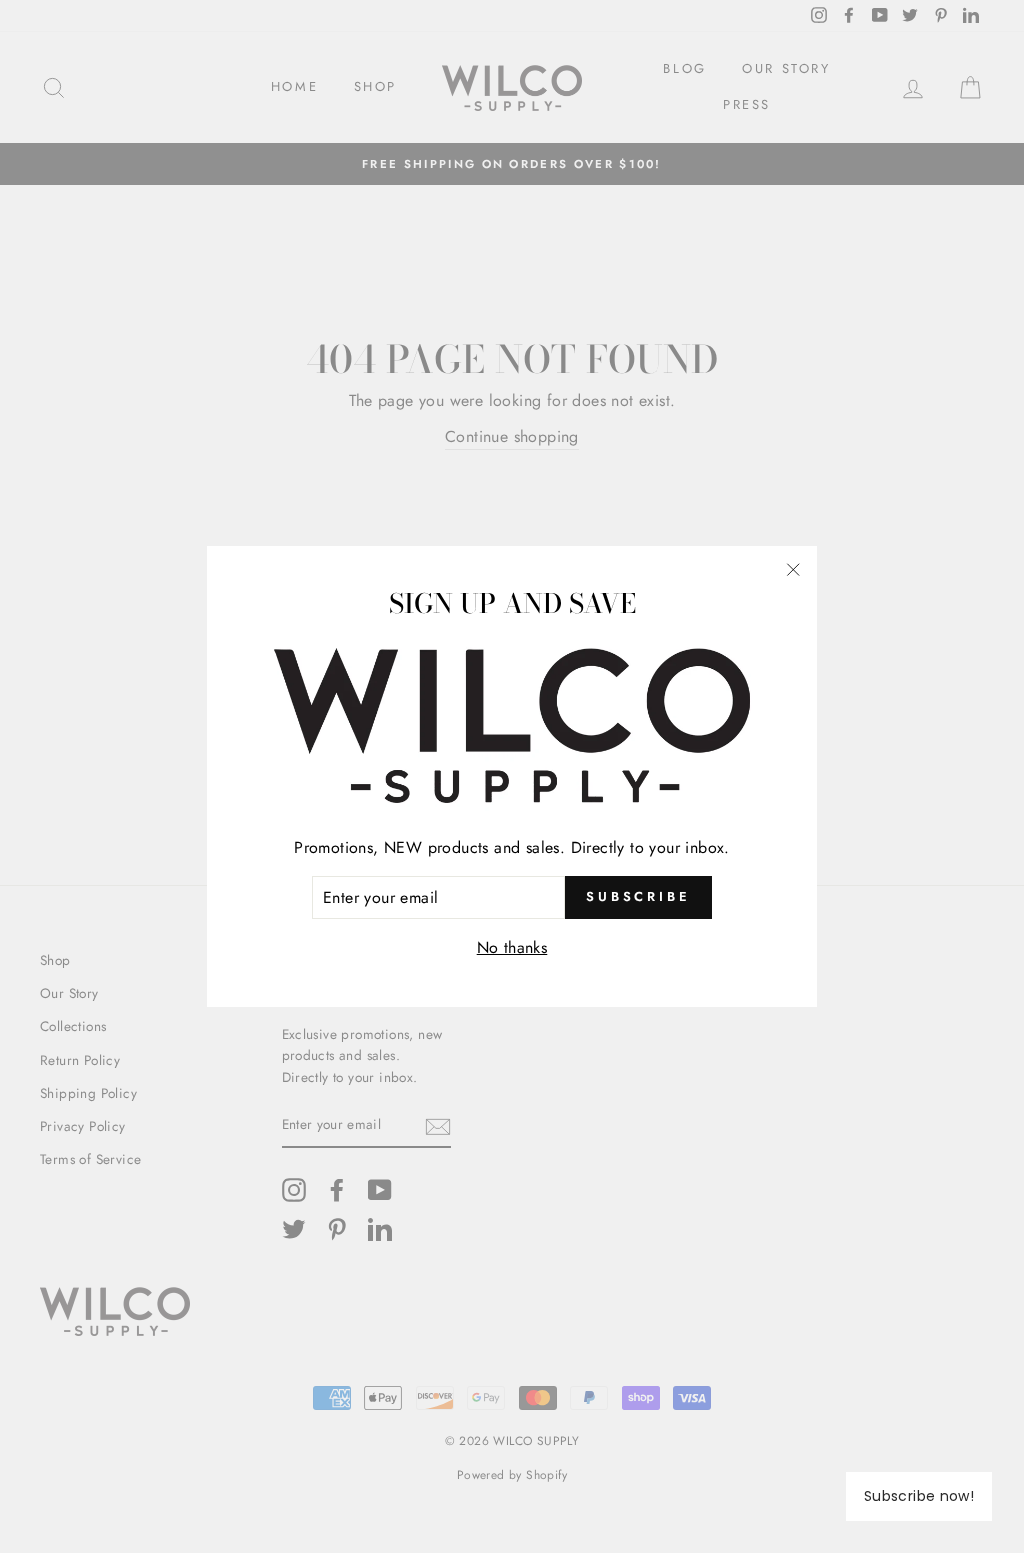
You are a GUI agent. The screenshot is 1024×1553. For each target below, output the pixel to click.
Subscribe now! (919, 1496)
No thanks (512, 947)
